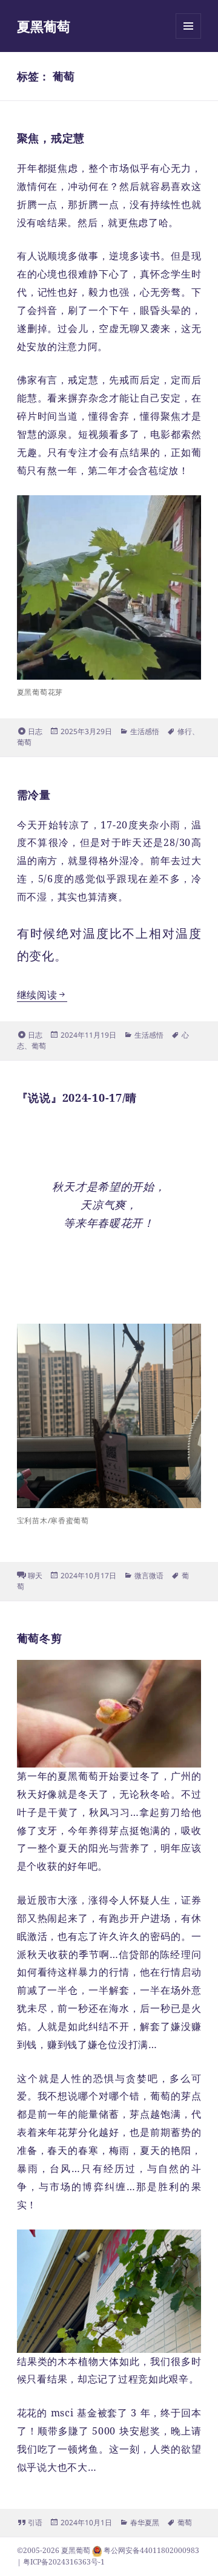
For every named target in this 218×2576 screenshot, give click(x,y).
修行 (185, 731)
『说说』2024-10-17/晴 (77, 1098)
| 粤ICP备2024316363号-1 (61, 2562)
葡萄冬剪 (40, 1638)
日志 (35, 731)
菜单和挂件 (188, 38)
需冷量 (34, 795)
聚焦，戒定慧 (51, 138)
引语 (35, 2522)
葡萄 (24, 742)
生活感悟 (145, 731)
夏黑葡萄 (44, 26)
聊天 (35, 1576)
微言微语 (149, 1576)
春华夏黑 (145, 2522)
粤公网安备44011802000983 (151, 2550)
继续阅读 (42, 995)
